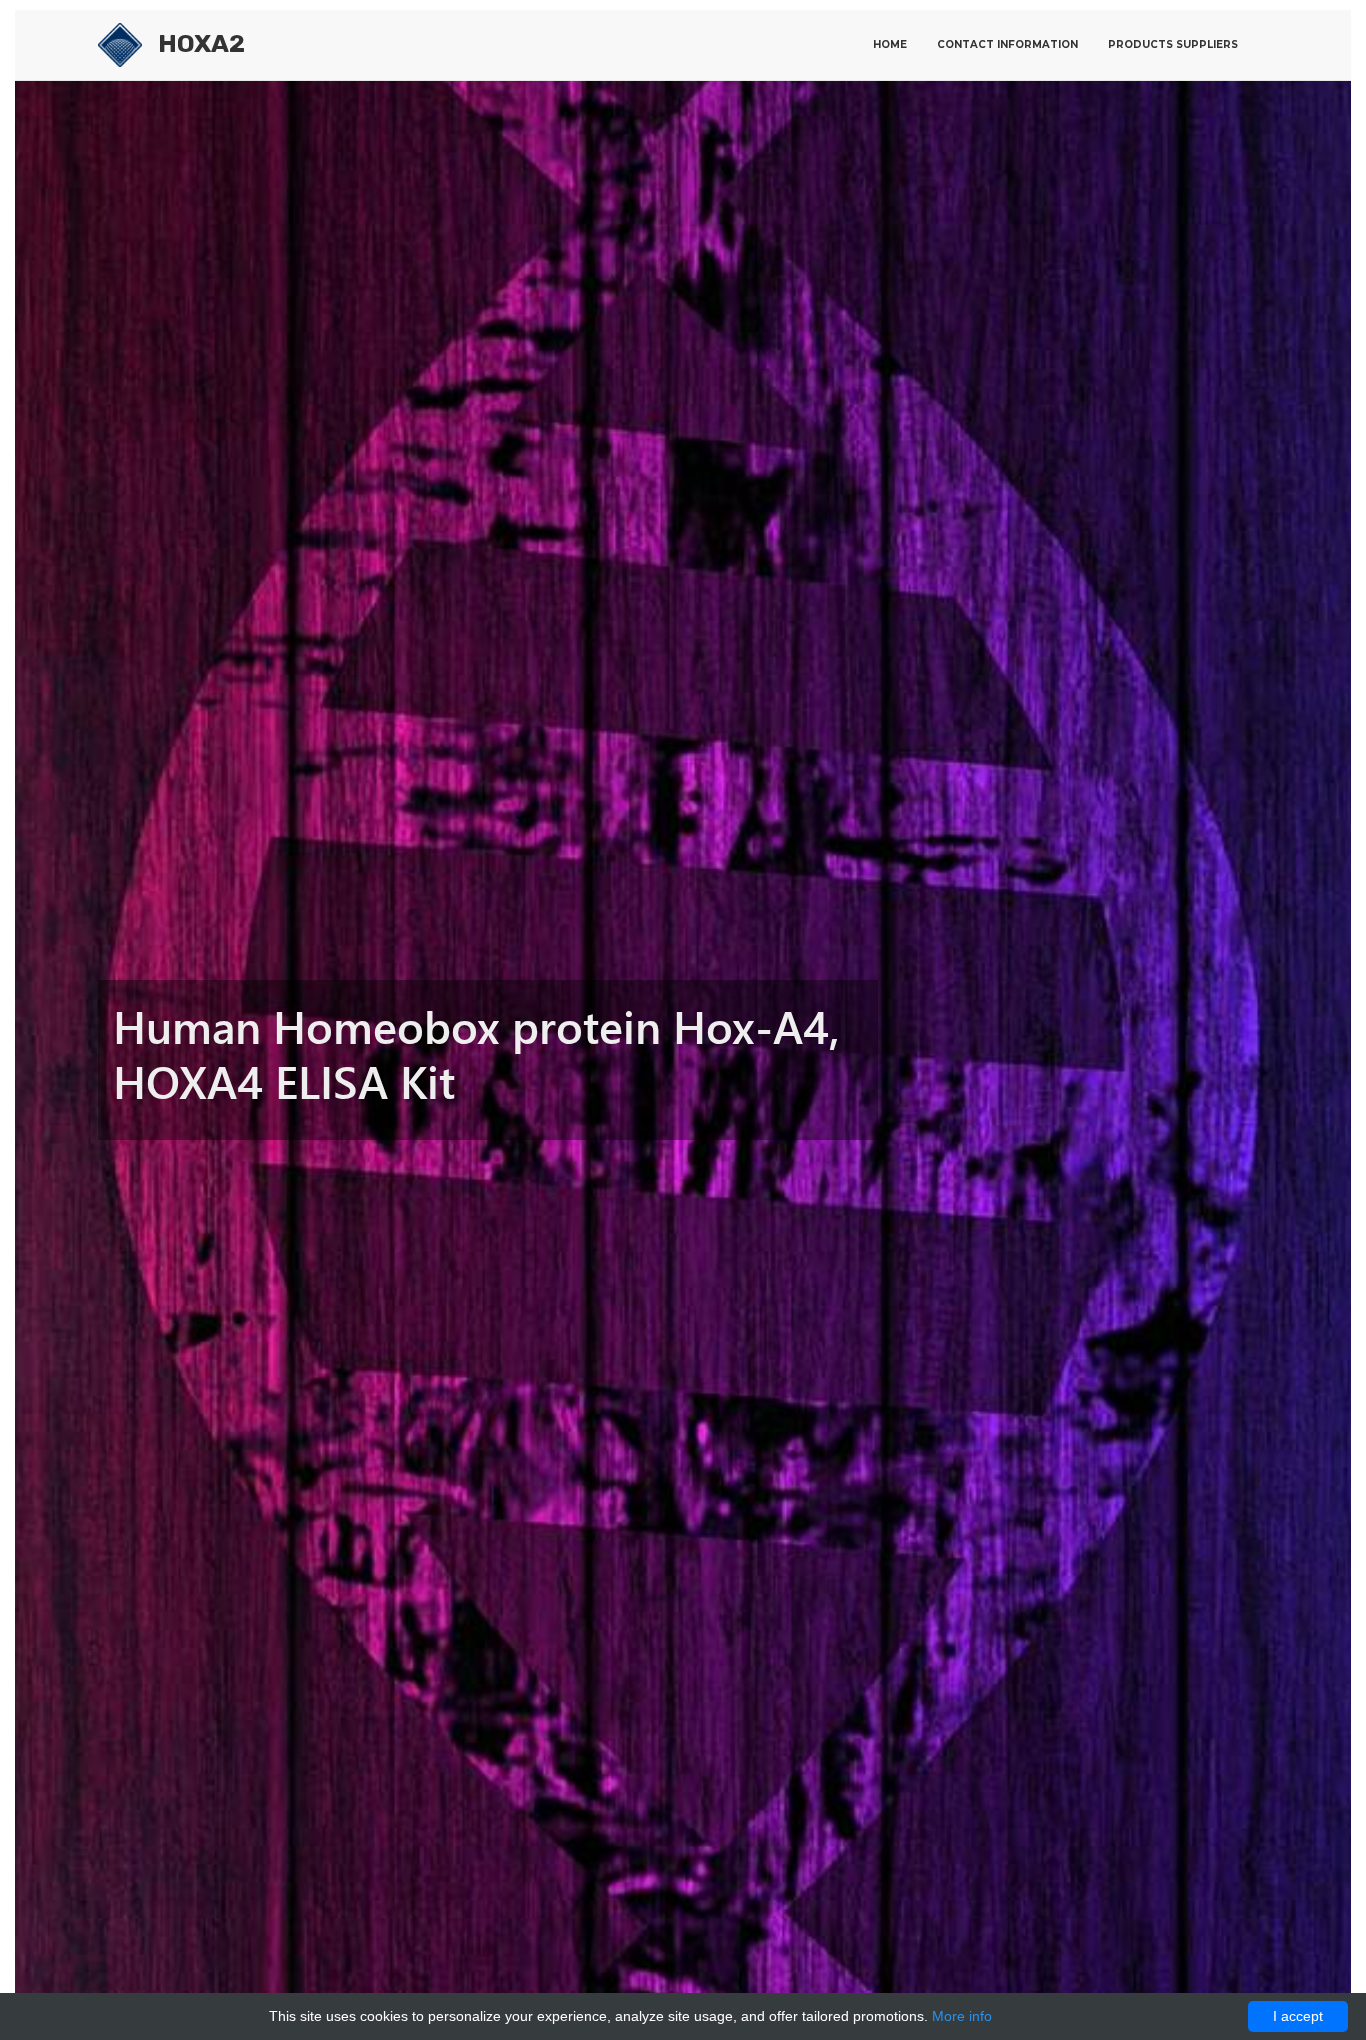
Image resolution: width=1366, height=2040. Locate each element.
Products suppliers (1173, 44)
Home (890, 44)
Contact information (1007, 44)
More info (962, 2016)
